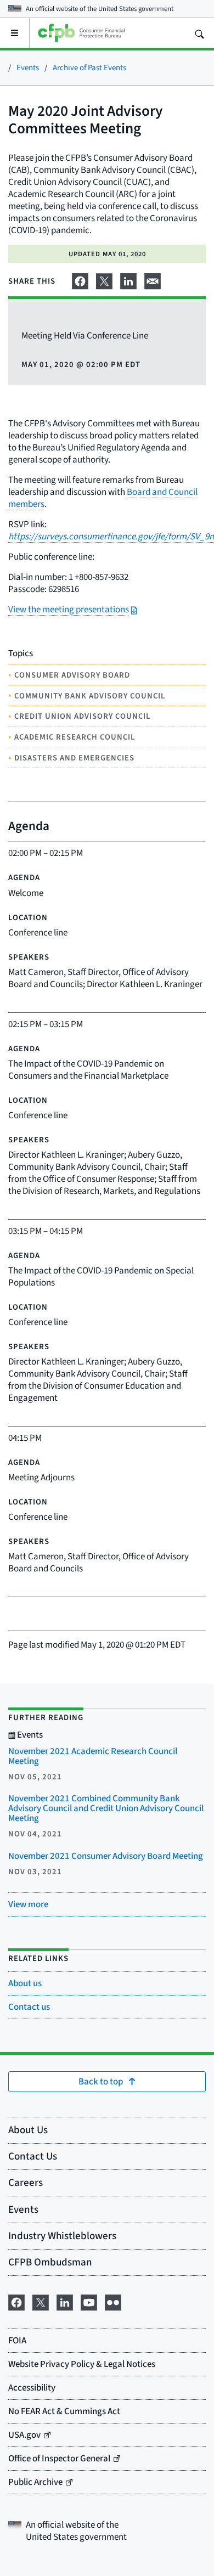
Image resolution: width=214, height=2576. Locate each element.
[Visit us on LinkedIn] (65, 2301)
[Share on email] (153, 279)
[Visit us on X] (41, 2301)
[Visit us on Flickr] (113, 2301)
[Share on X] (104, 279)
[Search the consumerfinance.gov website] (199, 33)
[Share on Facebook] (80, 279)
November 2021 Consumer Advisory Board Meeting (106, 1856)
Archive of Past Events (89, 67)
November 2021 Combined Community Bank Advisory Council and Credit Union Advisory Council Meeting (106, 1808)
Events (28, 67)
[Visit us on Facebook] (16, 2301)
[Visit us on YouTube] (89, 2301)
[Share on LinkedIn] (128, 279)
